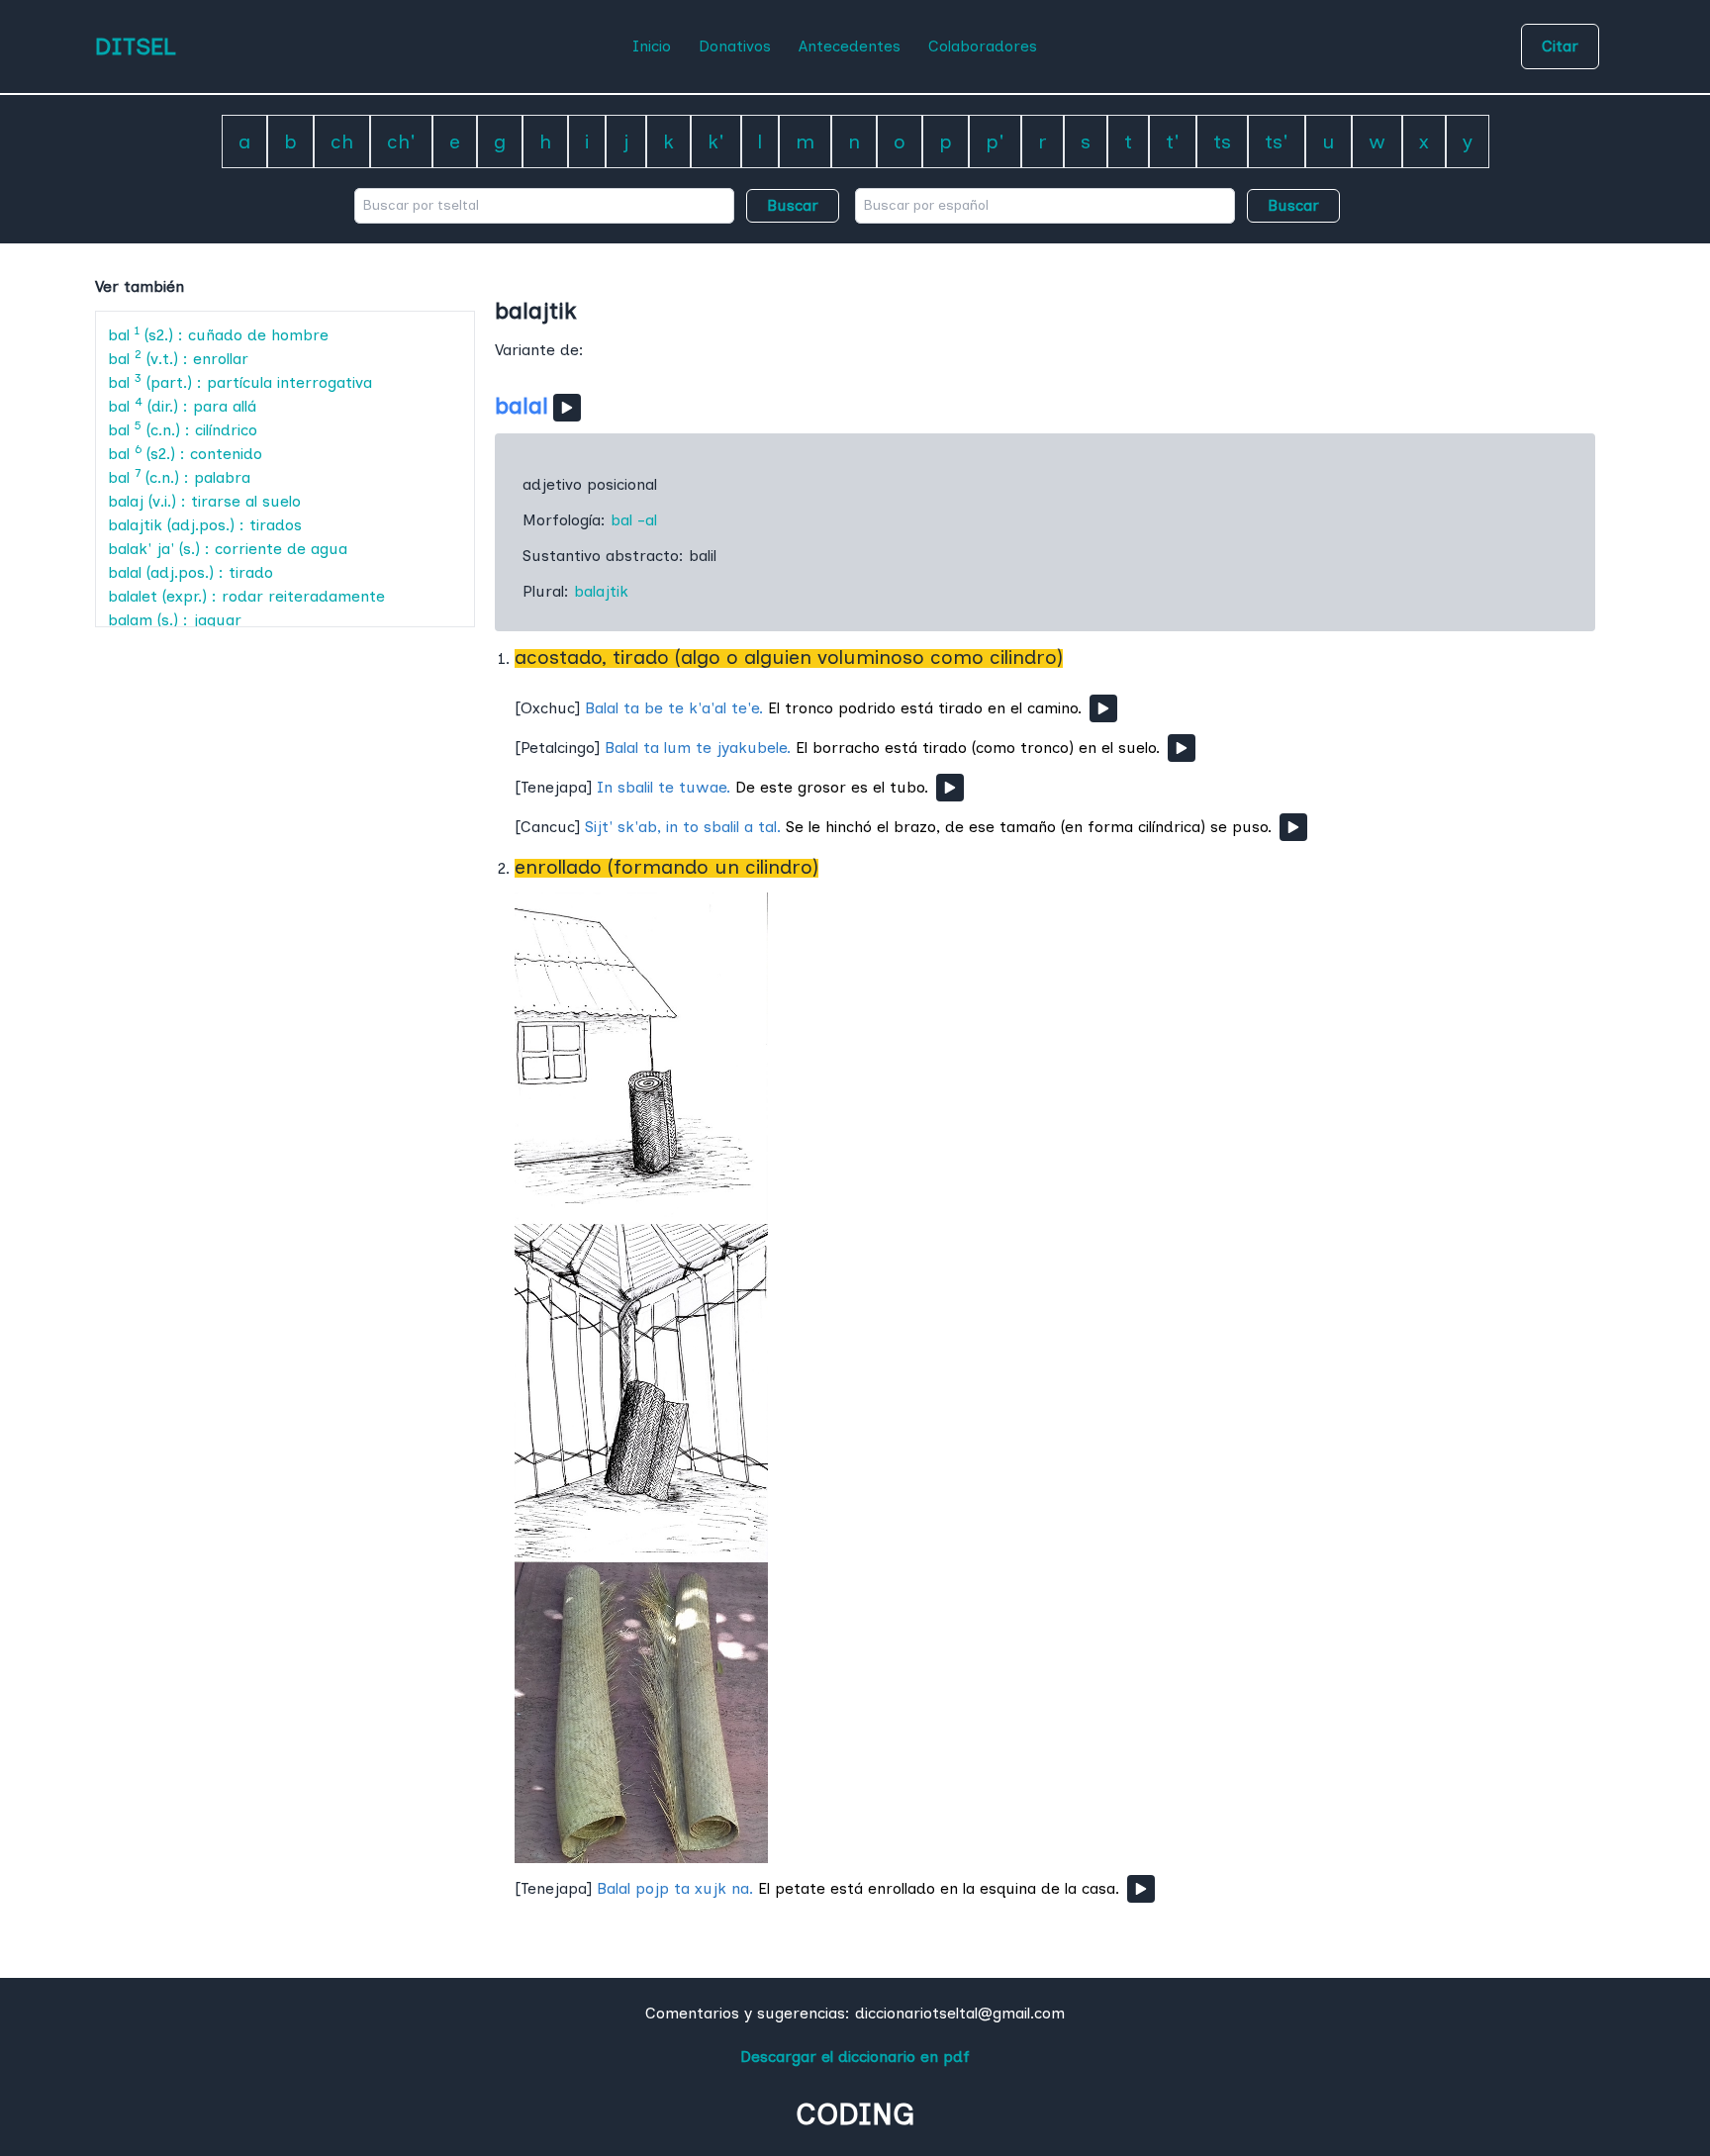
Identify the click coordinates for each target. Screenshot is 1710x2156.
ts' (1277, 141)
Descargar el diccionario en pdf (855, 2057)
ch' (401, 141)
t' (1173, 141)
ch (342, 141)
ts (1222, 141)
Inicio (652, 46)
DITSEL (136, 46)
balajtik (601, 591)
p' (995, 141)
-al (647, 520)
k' (716, 141)
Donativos (735, 46)
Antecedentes (850, 46)
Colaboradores (983, 46)
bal (621, 520)
